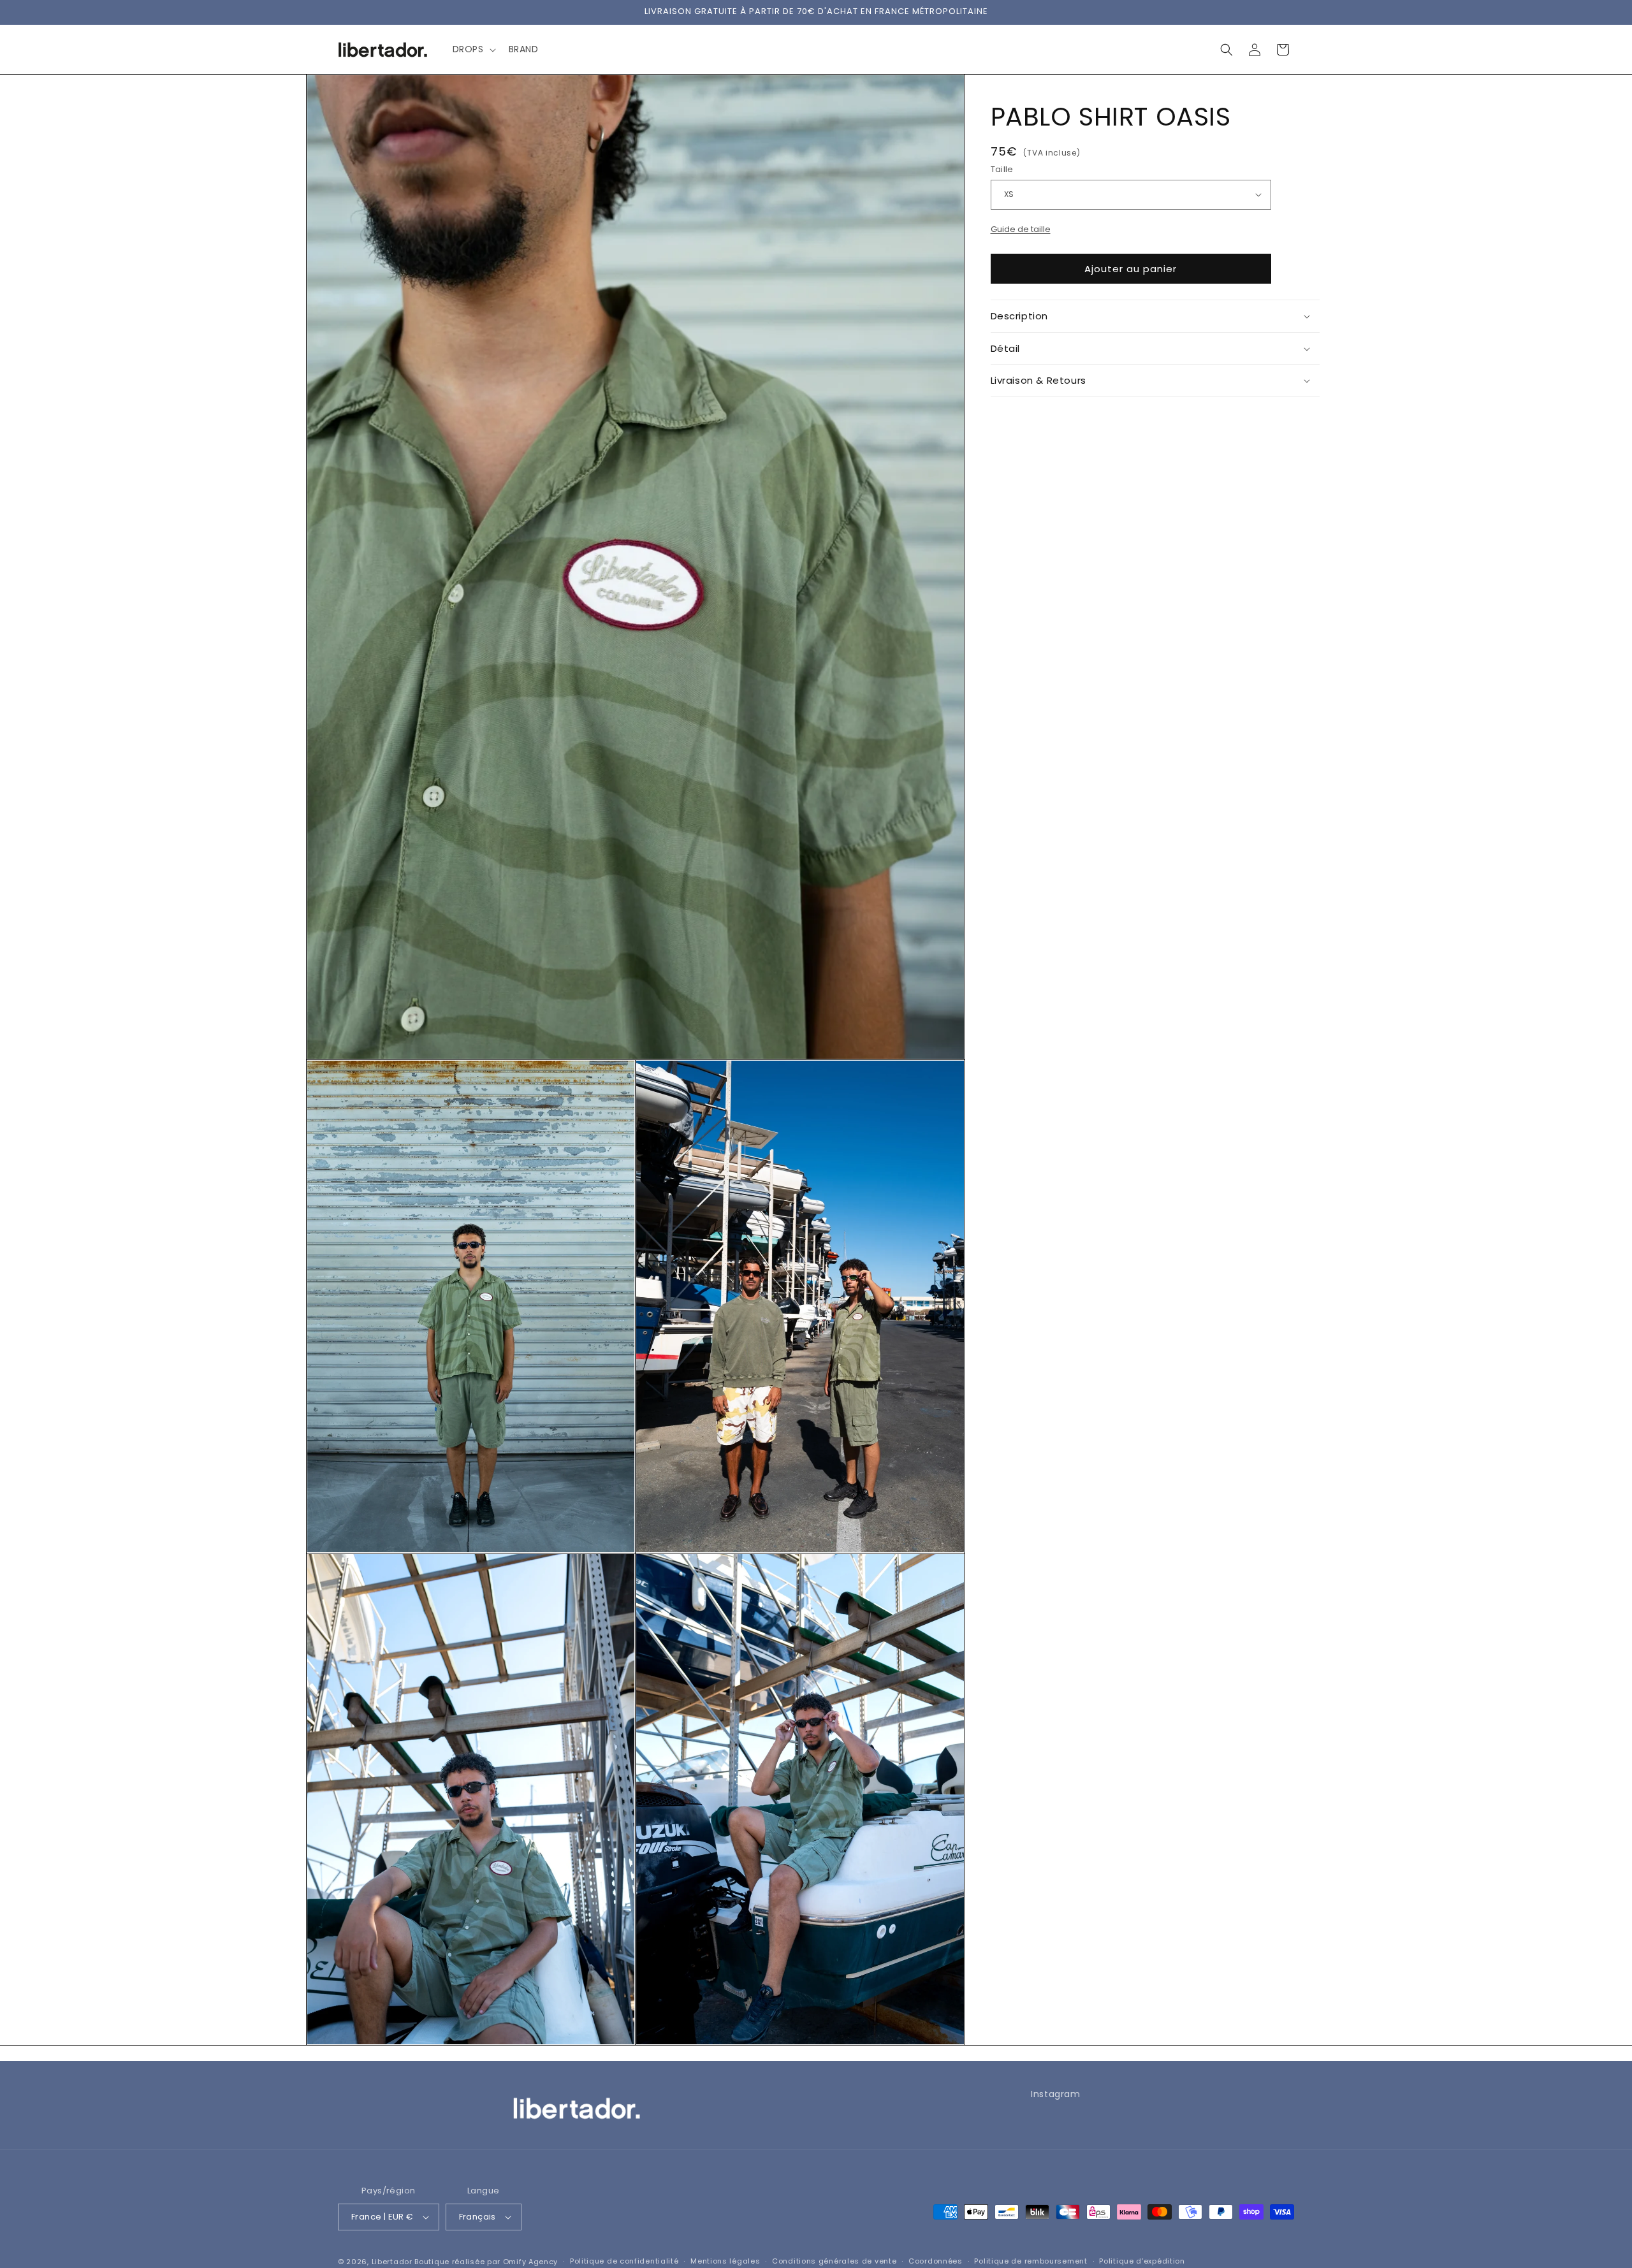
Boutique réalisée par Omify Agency (486, 2262)
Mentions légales (725, 2261)
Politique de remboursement (1031, 2261)
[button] (473, 49)
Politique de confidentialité (624, 2261)
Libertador (392, 2262)
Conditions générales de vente (834, 2261)
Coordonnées (936, 2261)
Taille (1002, 169)
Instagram (1055, 2094)
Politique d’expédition (1142, 2261)
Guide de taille (1021, 229)
